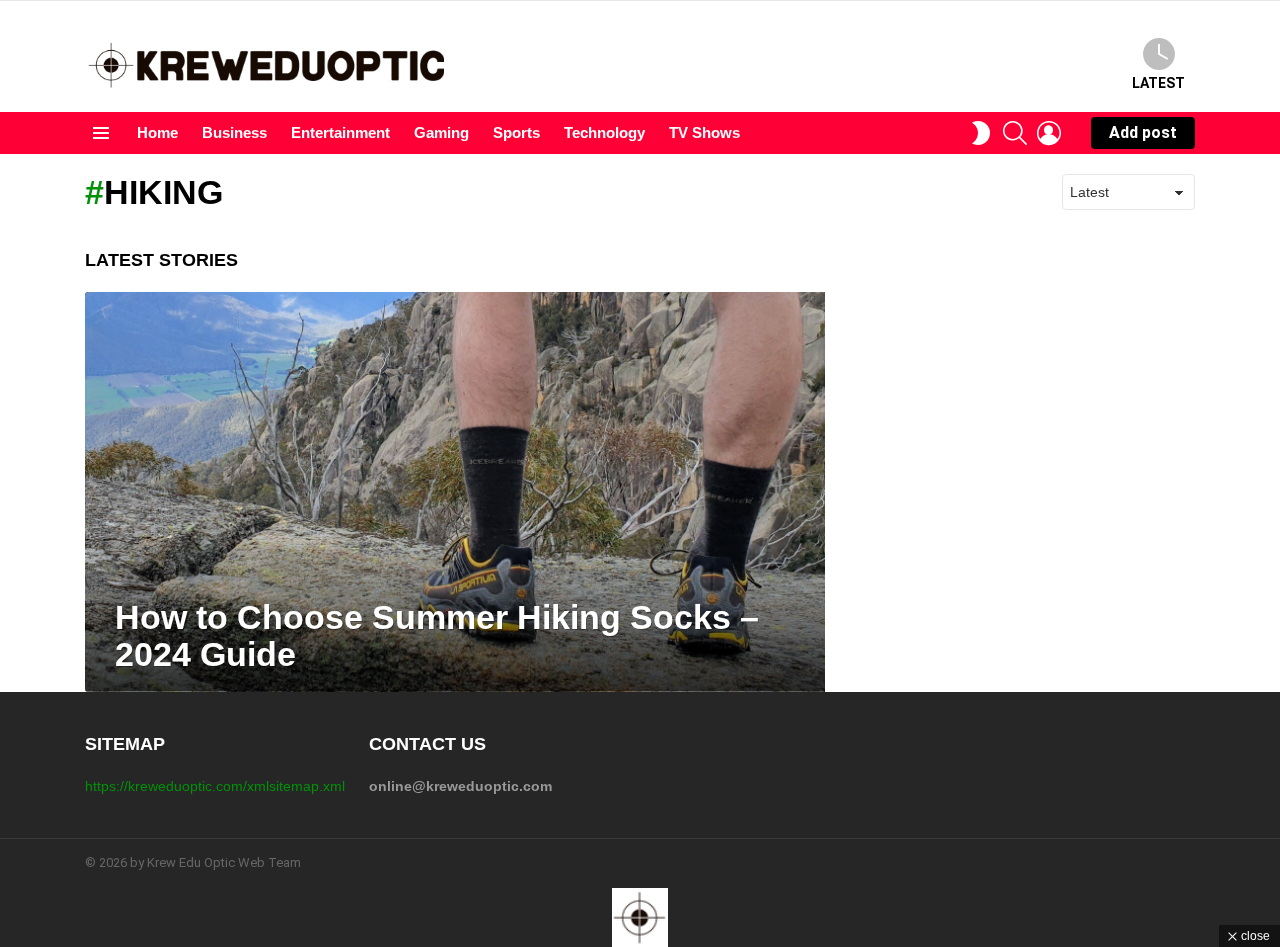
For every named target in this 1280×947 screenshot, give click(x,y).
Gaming (441, 132)
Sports (516, 132)
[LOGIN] (1049, 133)
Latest (1158, 83)
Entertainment (340, 132)
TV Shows (704, 132)
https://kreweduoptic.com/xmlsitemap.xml (215, 786)
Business (234, 132)
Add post (1143, 132)
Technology (604, 132)
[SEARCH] (1015, 133)
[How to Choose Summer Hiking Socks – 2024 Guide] (455, 492)
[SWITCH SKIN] (981, 133)
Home (157, 132)
